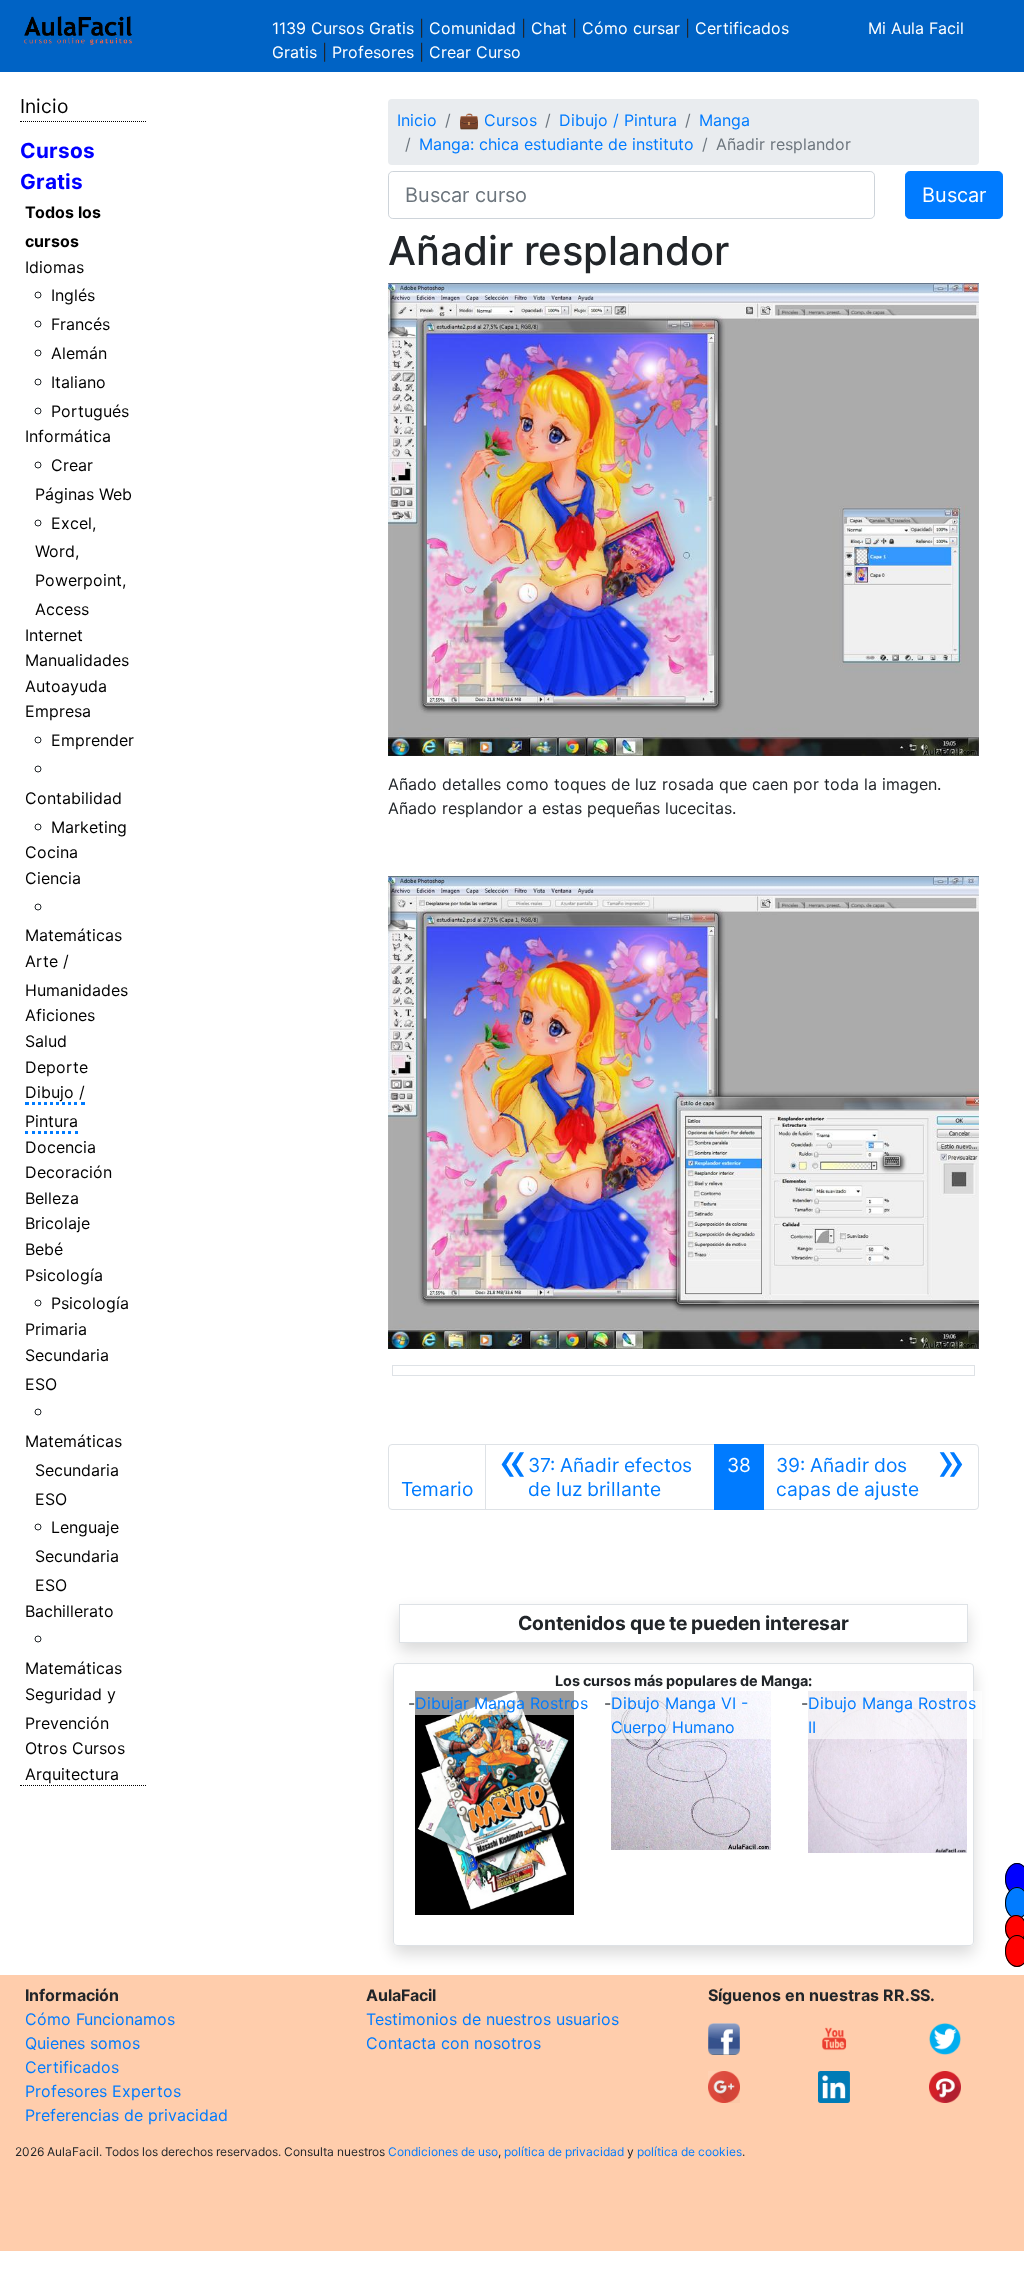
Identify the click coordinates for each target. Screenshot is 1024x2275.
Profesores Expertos (103, 2091)
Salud (46, 1041)
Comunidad (472, 28)
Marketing (89, 827)
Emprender (92, 740)
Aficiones (60, 1015)
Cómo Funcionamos (100, 2019)
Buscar (954, 195)
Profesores (373, 52)
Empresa (58, 711)
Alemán (79, 353)
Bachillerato (69, 1611)
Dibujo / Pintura (618, 120)
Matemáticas (73, 935)
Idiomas (54, 267)
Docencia (60, 1147)
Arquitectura (72, 1774)
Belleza (52, 1198)
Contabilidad (73, 798)
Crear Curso (475, 52)
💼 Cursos (498, 120)
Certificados (72, 2067)
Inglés (73, 295)
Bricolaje (57, 1223)
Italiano (78, 382)
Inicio (44, 106)
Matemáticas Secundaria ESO (73, 1470)
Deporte (56, 1067)
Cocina (51, 852)
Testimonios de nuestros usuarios (492, 2019)
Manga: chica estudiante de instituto (556, 144)
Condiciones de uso (443, 2151)
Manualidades (77, 660)
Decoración (68, 1172)
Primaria (56, 1329)
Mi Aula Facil (916, 28)
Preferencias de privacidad (126, 2115)
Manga (724, 120)
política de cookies (689, 2151)
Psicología (64, 1275)
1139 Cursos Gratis (345, 28)
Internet (54, 635)
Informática (68, 436)
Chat (549, 28)
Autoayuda (66, 686)
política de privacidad (564, 2151)
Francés (80, 324)
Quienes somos (82, 2043)
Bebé (44, 1249)
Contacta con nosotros (453, 2043)
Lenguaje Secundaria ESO (77, 1556)
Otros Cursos (75, 1748)
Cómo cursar (631, 28)
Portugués (90, 411)
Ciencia (53, 878)
